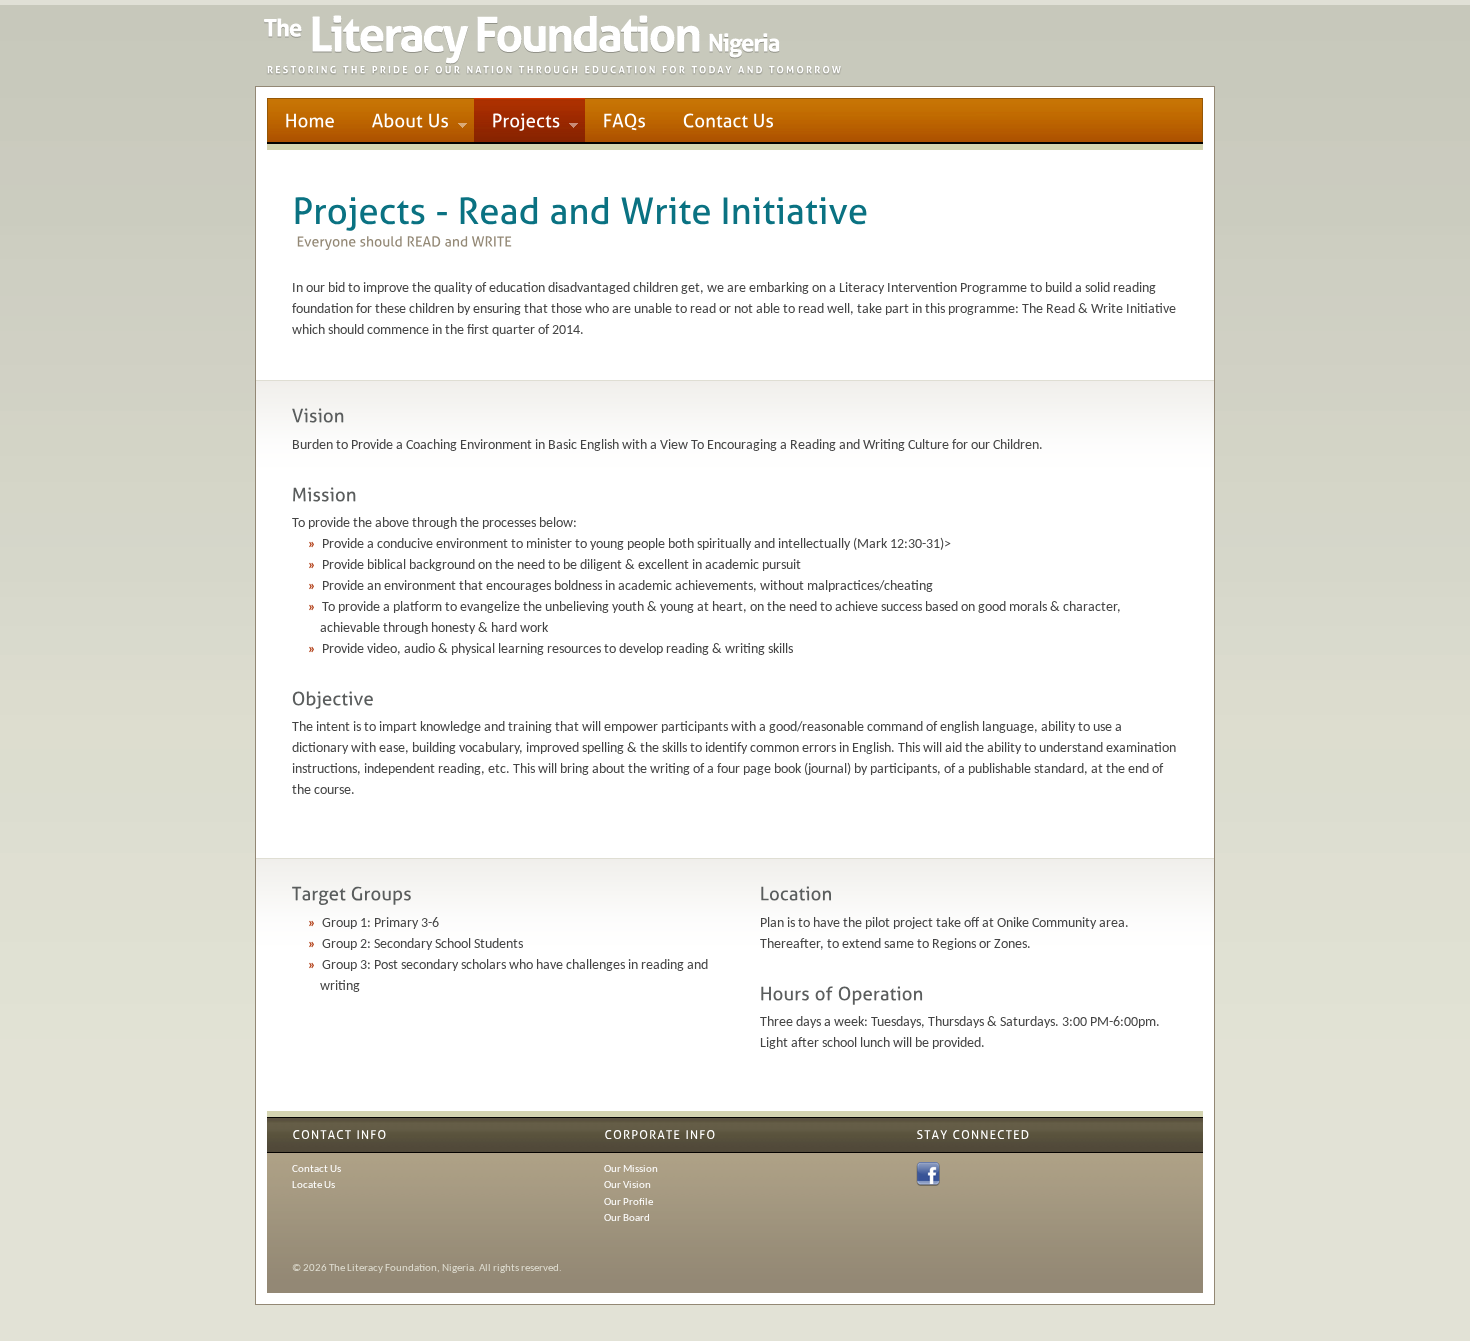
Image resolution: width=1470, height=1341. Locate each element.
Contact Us (316, 1169)
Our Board (627, 1218)
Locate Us (313, 1185)
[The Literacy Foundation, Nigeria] (553, 71)
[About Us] (414, 120)
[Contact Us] (729, 120)
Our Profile (628, 1202)
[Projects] (529, 120)
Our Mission (631, 1169)
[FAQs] (625, 120)
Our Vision (627, 1185)
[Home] (310, 120)
